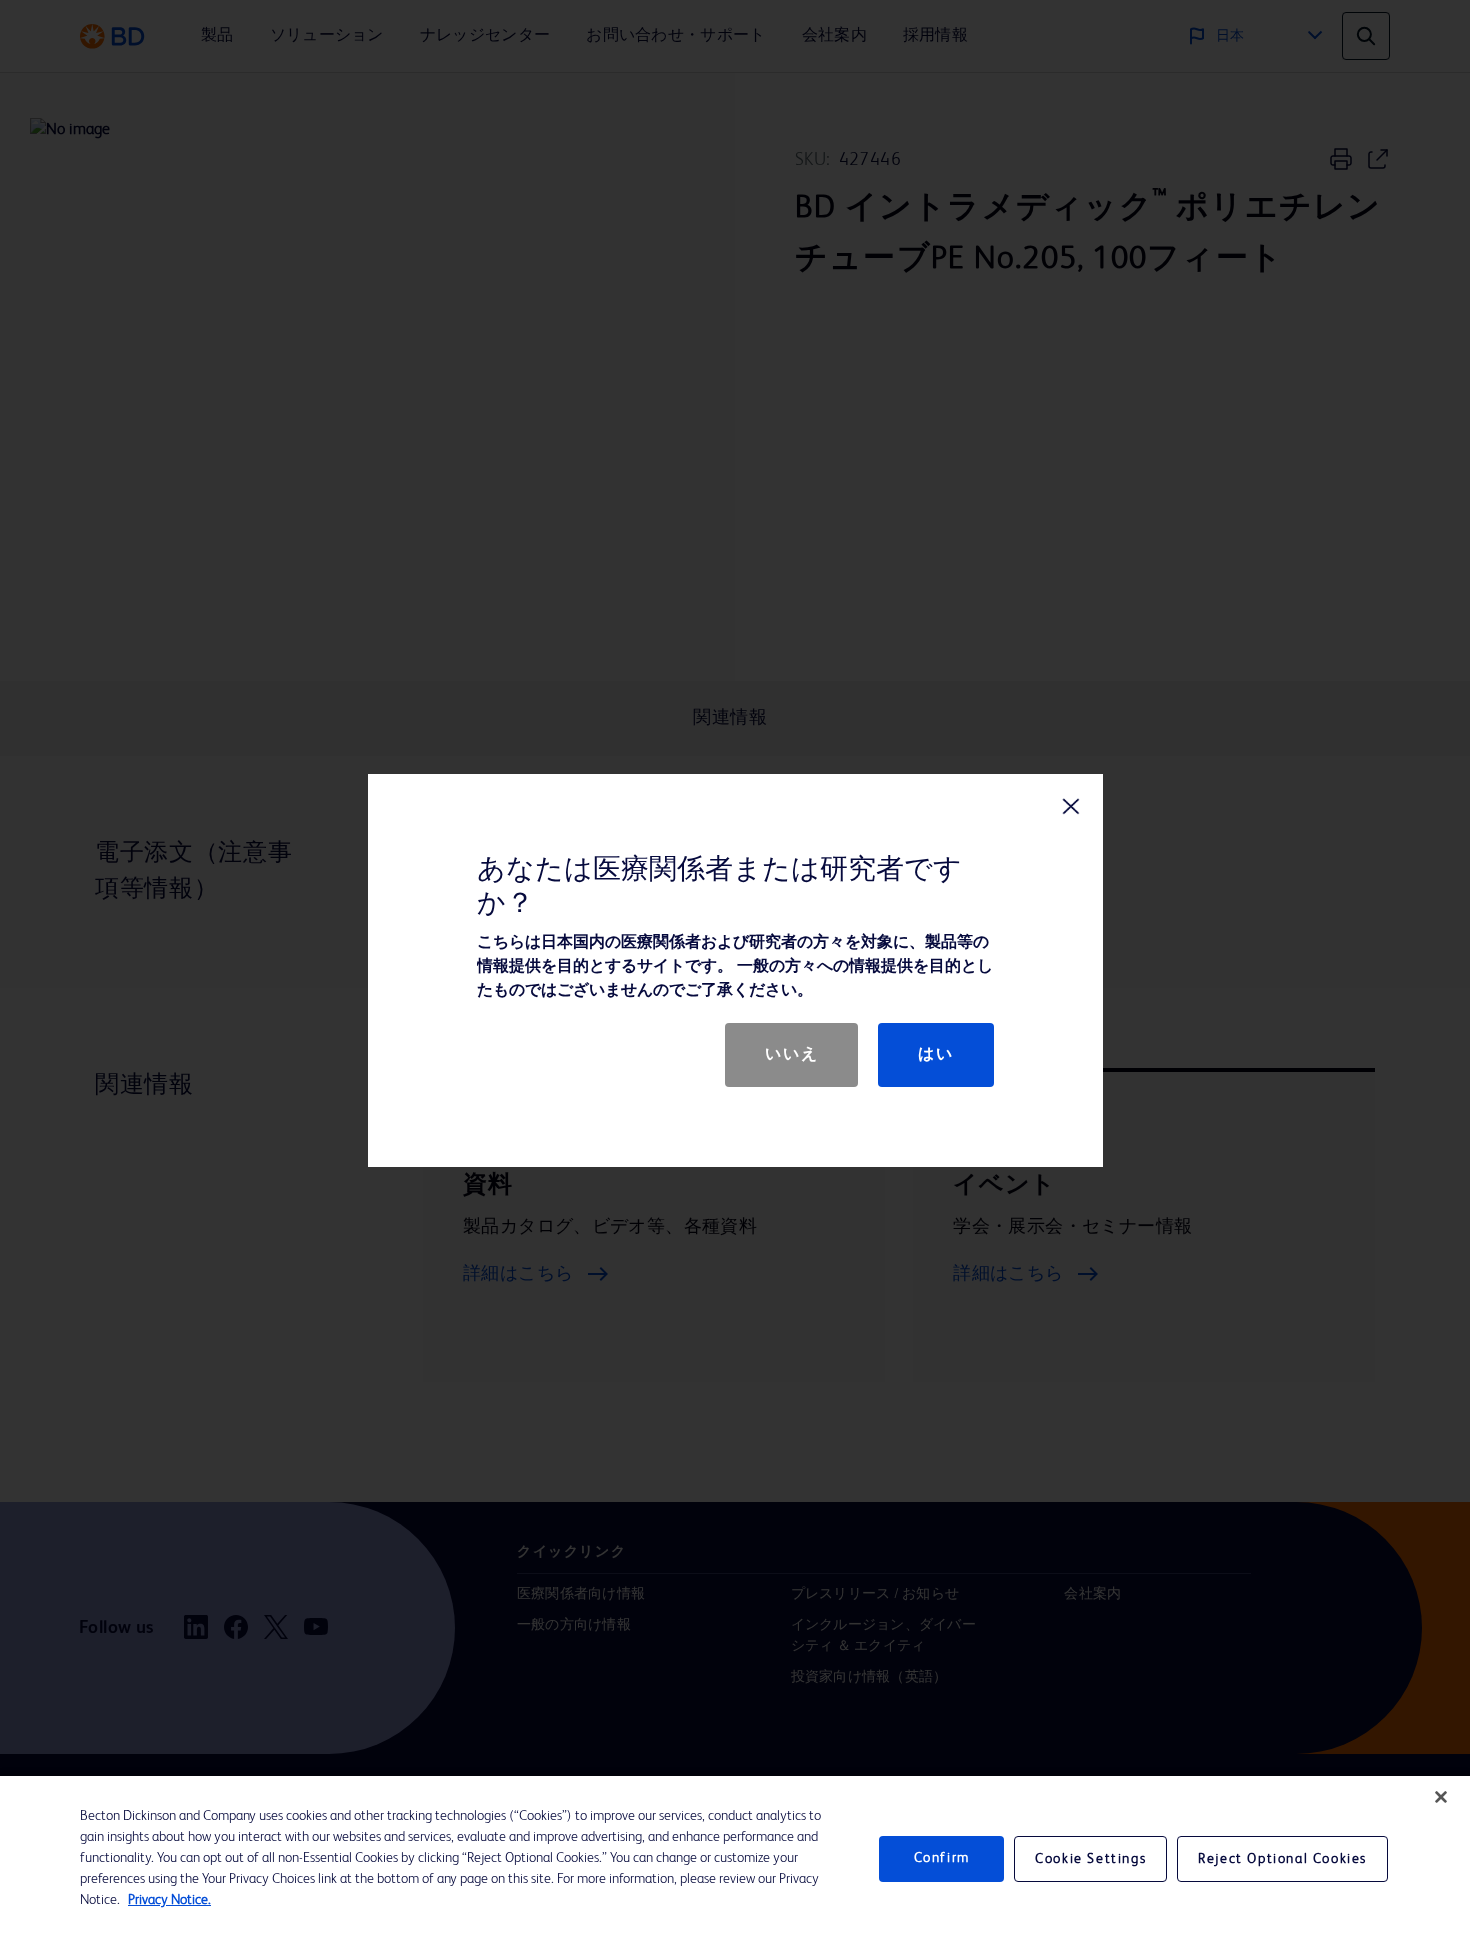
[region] (735, 1858)
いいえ (791, 1055)
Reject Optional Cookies (1282, 1859)
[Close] (1441, 1797)
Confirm (942, 1858)
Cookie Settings (1090, 1859)
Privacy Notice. (169, 1900)
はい (935, 1055)
